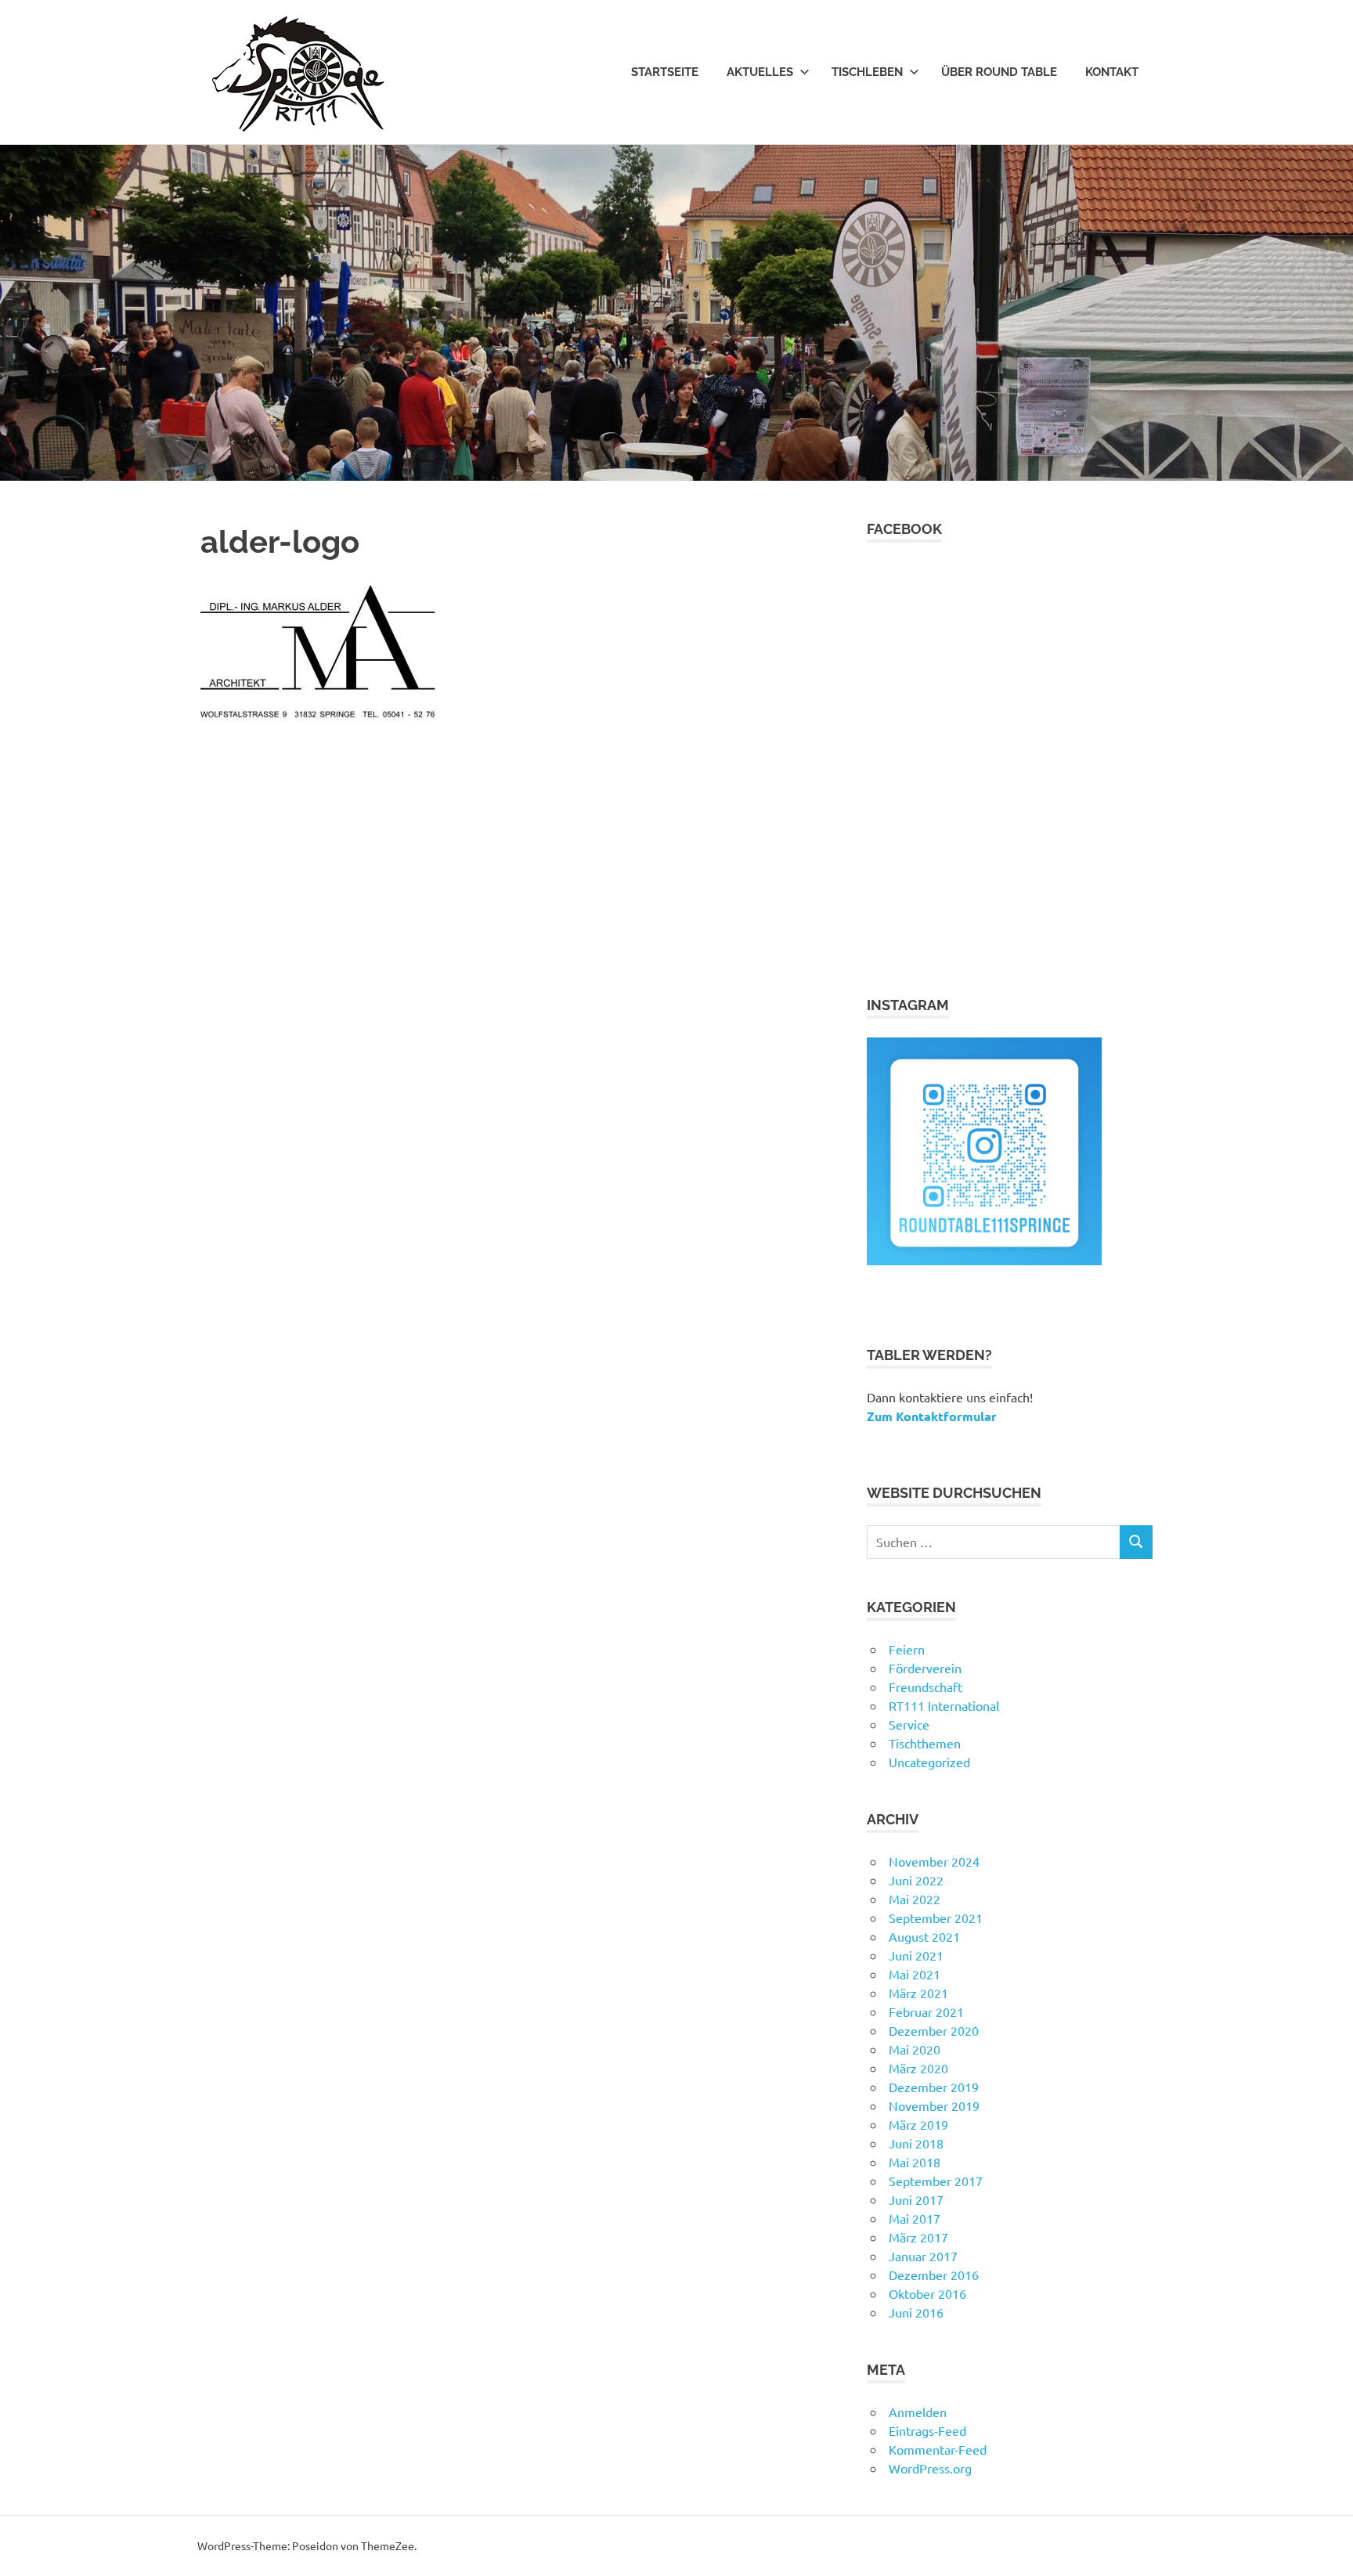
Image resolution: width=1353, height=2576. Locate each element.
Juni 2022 (916, 1880)
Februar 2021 (926, 2011)
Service (909, 1724)
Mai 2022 (915, 1899)
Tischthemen (925, 1743)
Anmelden (918, 2412)
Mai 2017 (915, 2218)
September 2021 (936, 1918)
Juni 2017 (916, 2199)
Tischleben (867, 72)
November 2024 (934, 1861)
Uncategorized (929, 1762)
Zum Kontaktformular (932, 1416)
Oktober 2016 (927, 2293)
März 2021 (918, 1993)
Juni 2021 (916, 1955)
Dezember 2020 (934, 2030)
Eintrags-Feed (927, 2430)
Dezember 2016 (934, 2275)
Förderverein (925, 1668)
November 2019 (934, 2105)
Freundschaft (925, 1687)
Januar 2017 (923, 2256)
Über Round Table (999, 72)
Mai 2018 (915, 2162)
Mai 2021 (915, 1974)
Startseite (665, 72)
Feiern (907, 1649)
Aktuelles (760, 72)
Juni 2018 (916, 2143)
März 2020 (918, 2068)
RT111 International (944, 1705)
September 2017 (936, 2181)
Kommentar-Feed (938, 2449)
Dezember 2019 (934, 2087)
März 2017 (918, 2237)
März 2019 (918, 2124)
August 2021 (924, 1936)
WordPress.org (930, 2468)
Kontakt (1112, 72)
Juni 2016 (916, 2312)
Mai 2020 (915, 2049)
